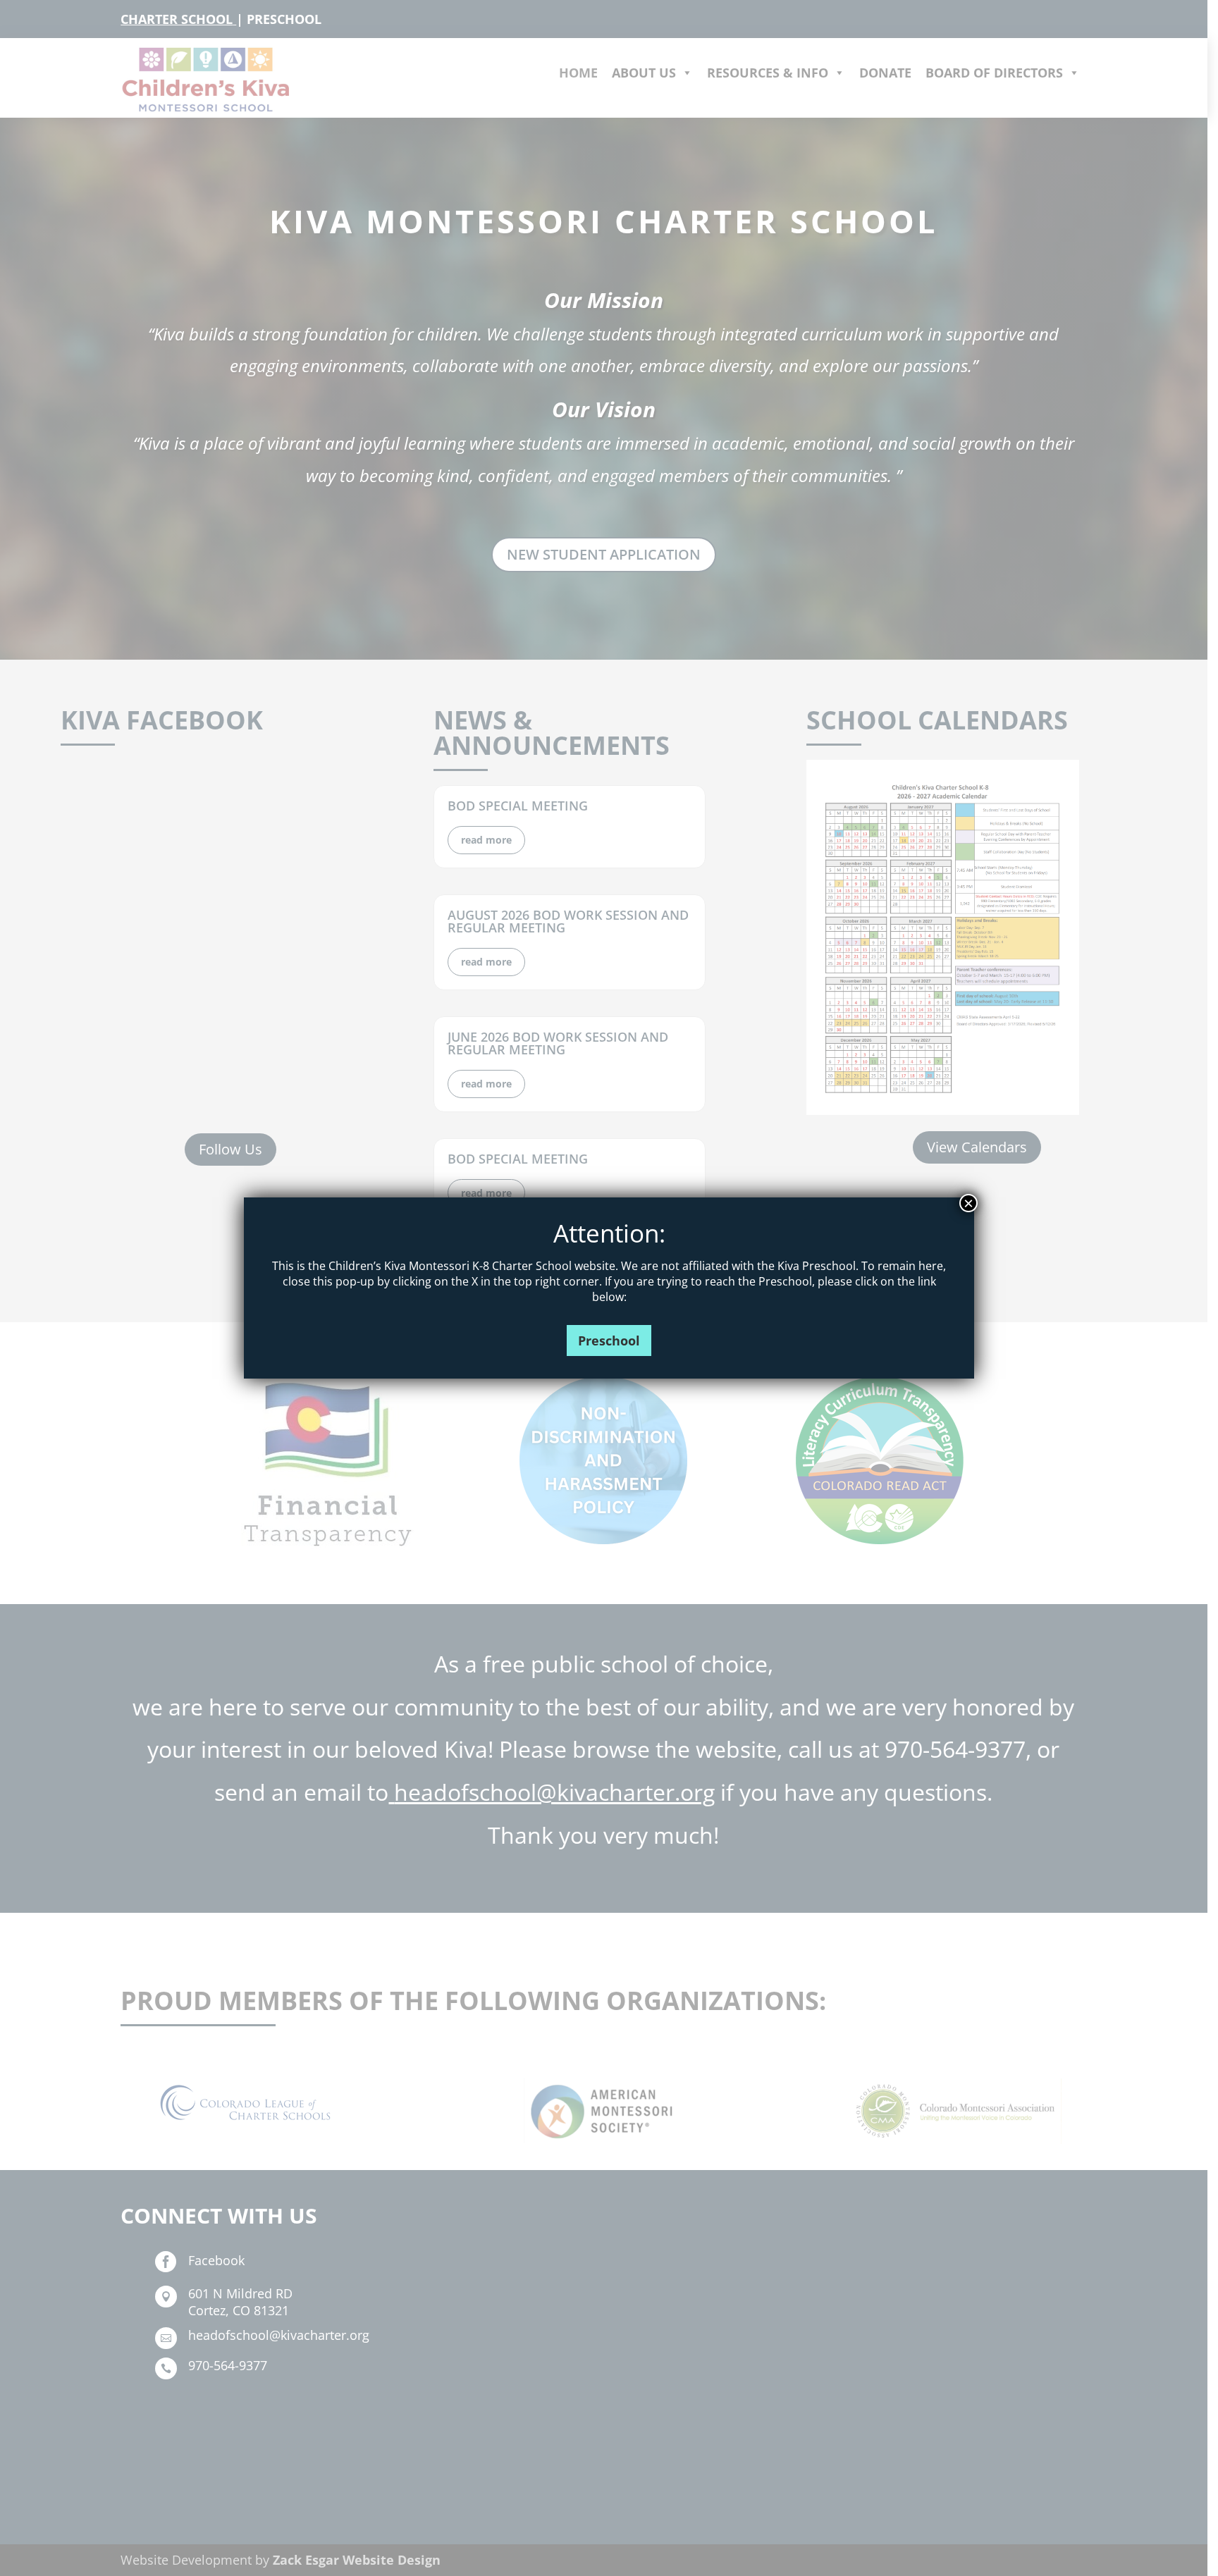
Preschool (609, 1341)
